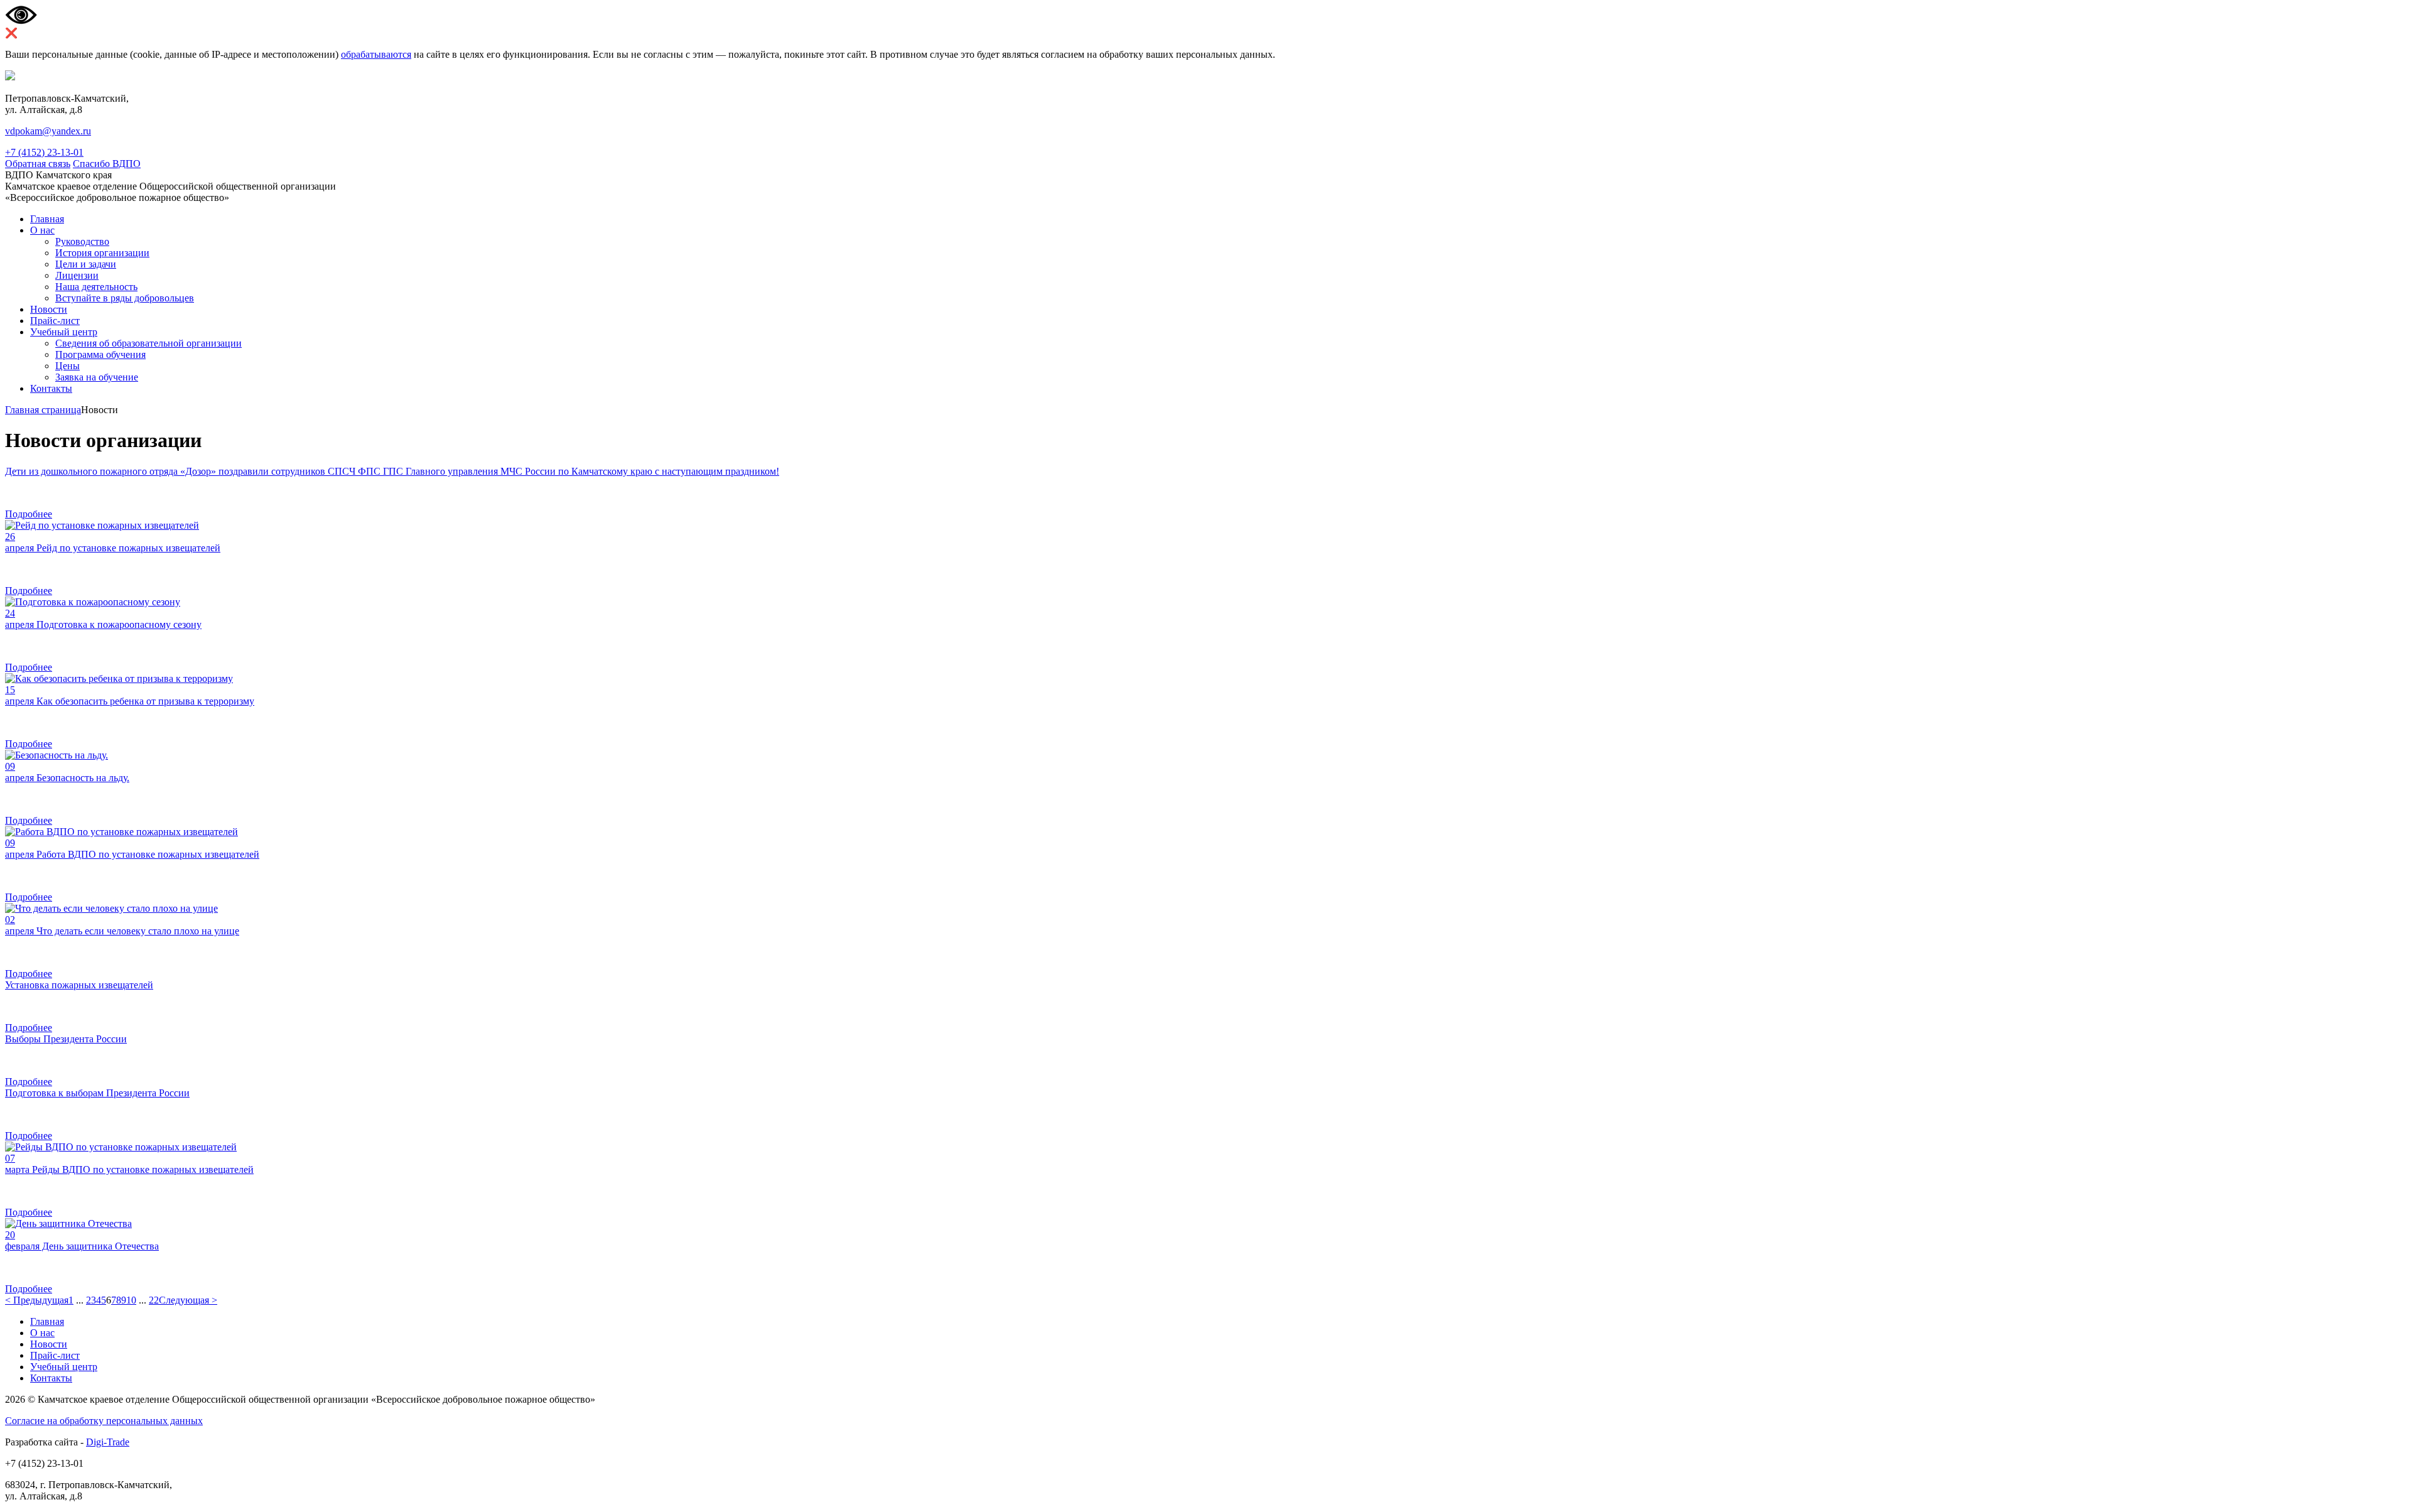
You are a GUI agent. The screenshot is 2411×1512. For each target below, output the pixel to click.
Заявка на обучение (97, 377)
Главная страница (43, 410)
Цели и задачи (86, 264)
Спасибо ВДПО (107, 164)
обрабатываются (376, 54)
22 (154, 1300)
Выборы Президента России (66, 1039)
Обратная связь (38, 164)
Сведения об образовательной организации (148, 343)
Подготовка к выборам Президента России (97, 1093)
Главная (47, 219)
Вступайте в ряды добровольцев (125, 298)
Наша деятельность (96, 287)
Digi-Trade (108, 1442)
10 (131, 1300)
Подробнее (29, 514)
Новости (49, 309)
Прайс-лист (55, 321)
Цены (67, 366)
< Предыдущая (37, 1300)
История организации (102, 253)
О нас (42, 230)
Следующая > (188, 1300)
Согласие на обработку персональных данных (104, 1421)
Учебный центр (64, 332)
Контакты (51, 388)
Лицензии (77, 275)
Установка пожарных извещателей (79, 985)
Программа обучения (100, 354)
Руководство (82, 241)
